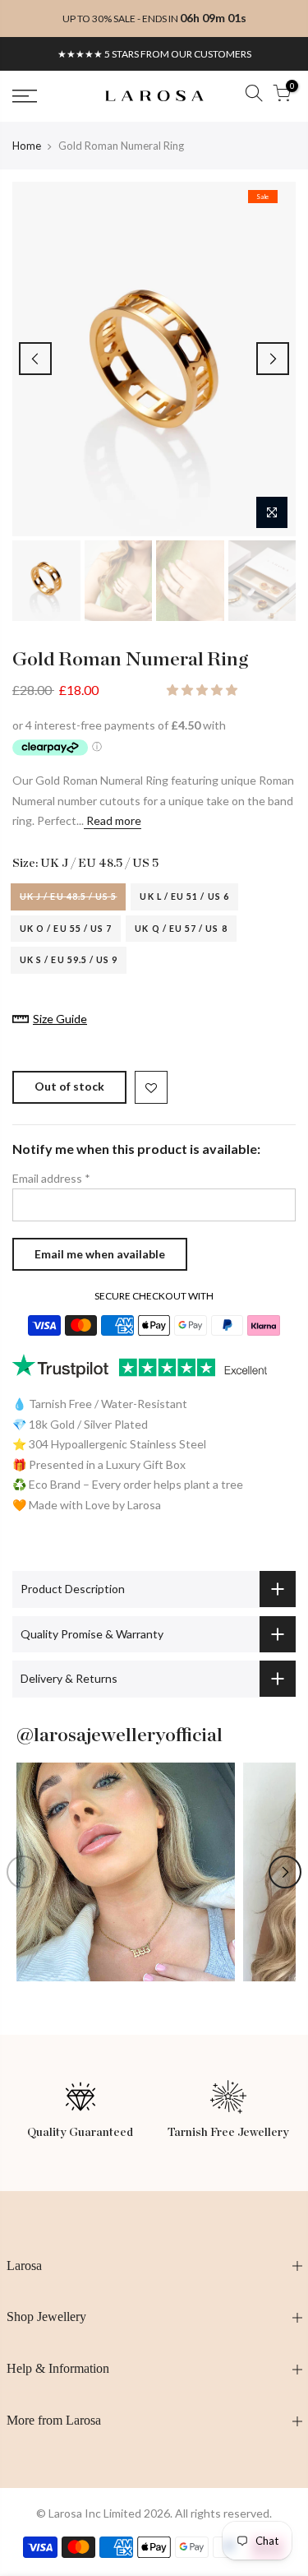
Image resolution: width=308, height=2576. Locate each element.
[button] (203, 690)
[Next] (273, 359)
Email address (51, 1178)
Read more (113, 820)
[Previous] (35, 359)
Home (27, 146)
